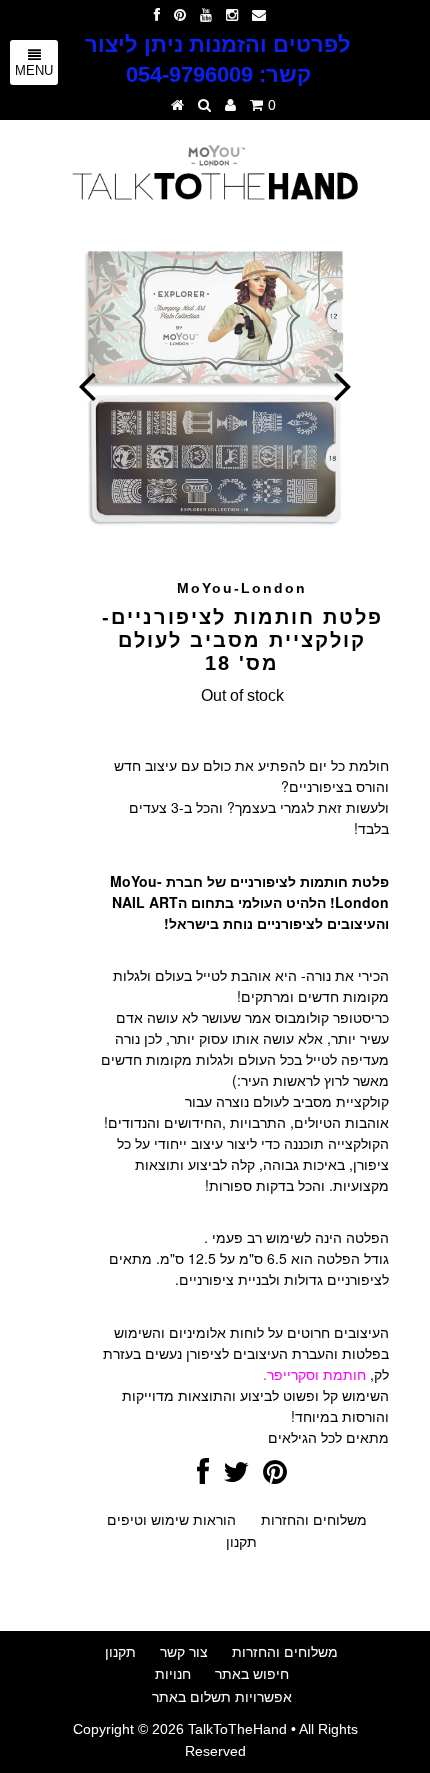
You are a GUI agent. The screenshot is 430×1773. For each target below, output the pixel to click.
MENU (34, 70)
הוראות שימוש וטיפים (171, 1520)
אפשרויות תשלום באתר (222, 1697)
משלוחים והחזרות (314, 1520)
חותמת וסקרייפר (316, 1374)
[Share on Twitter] (236, 1477)
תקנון (241, 1542)
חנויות (173, 1674)
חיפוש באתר (252, 1674)
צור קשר (184, 1652)
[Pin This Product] (275, 1477)
